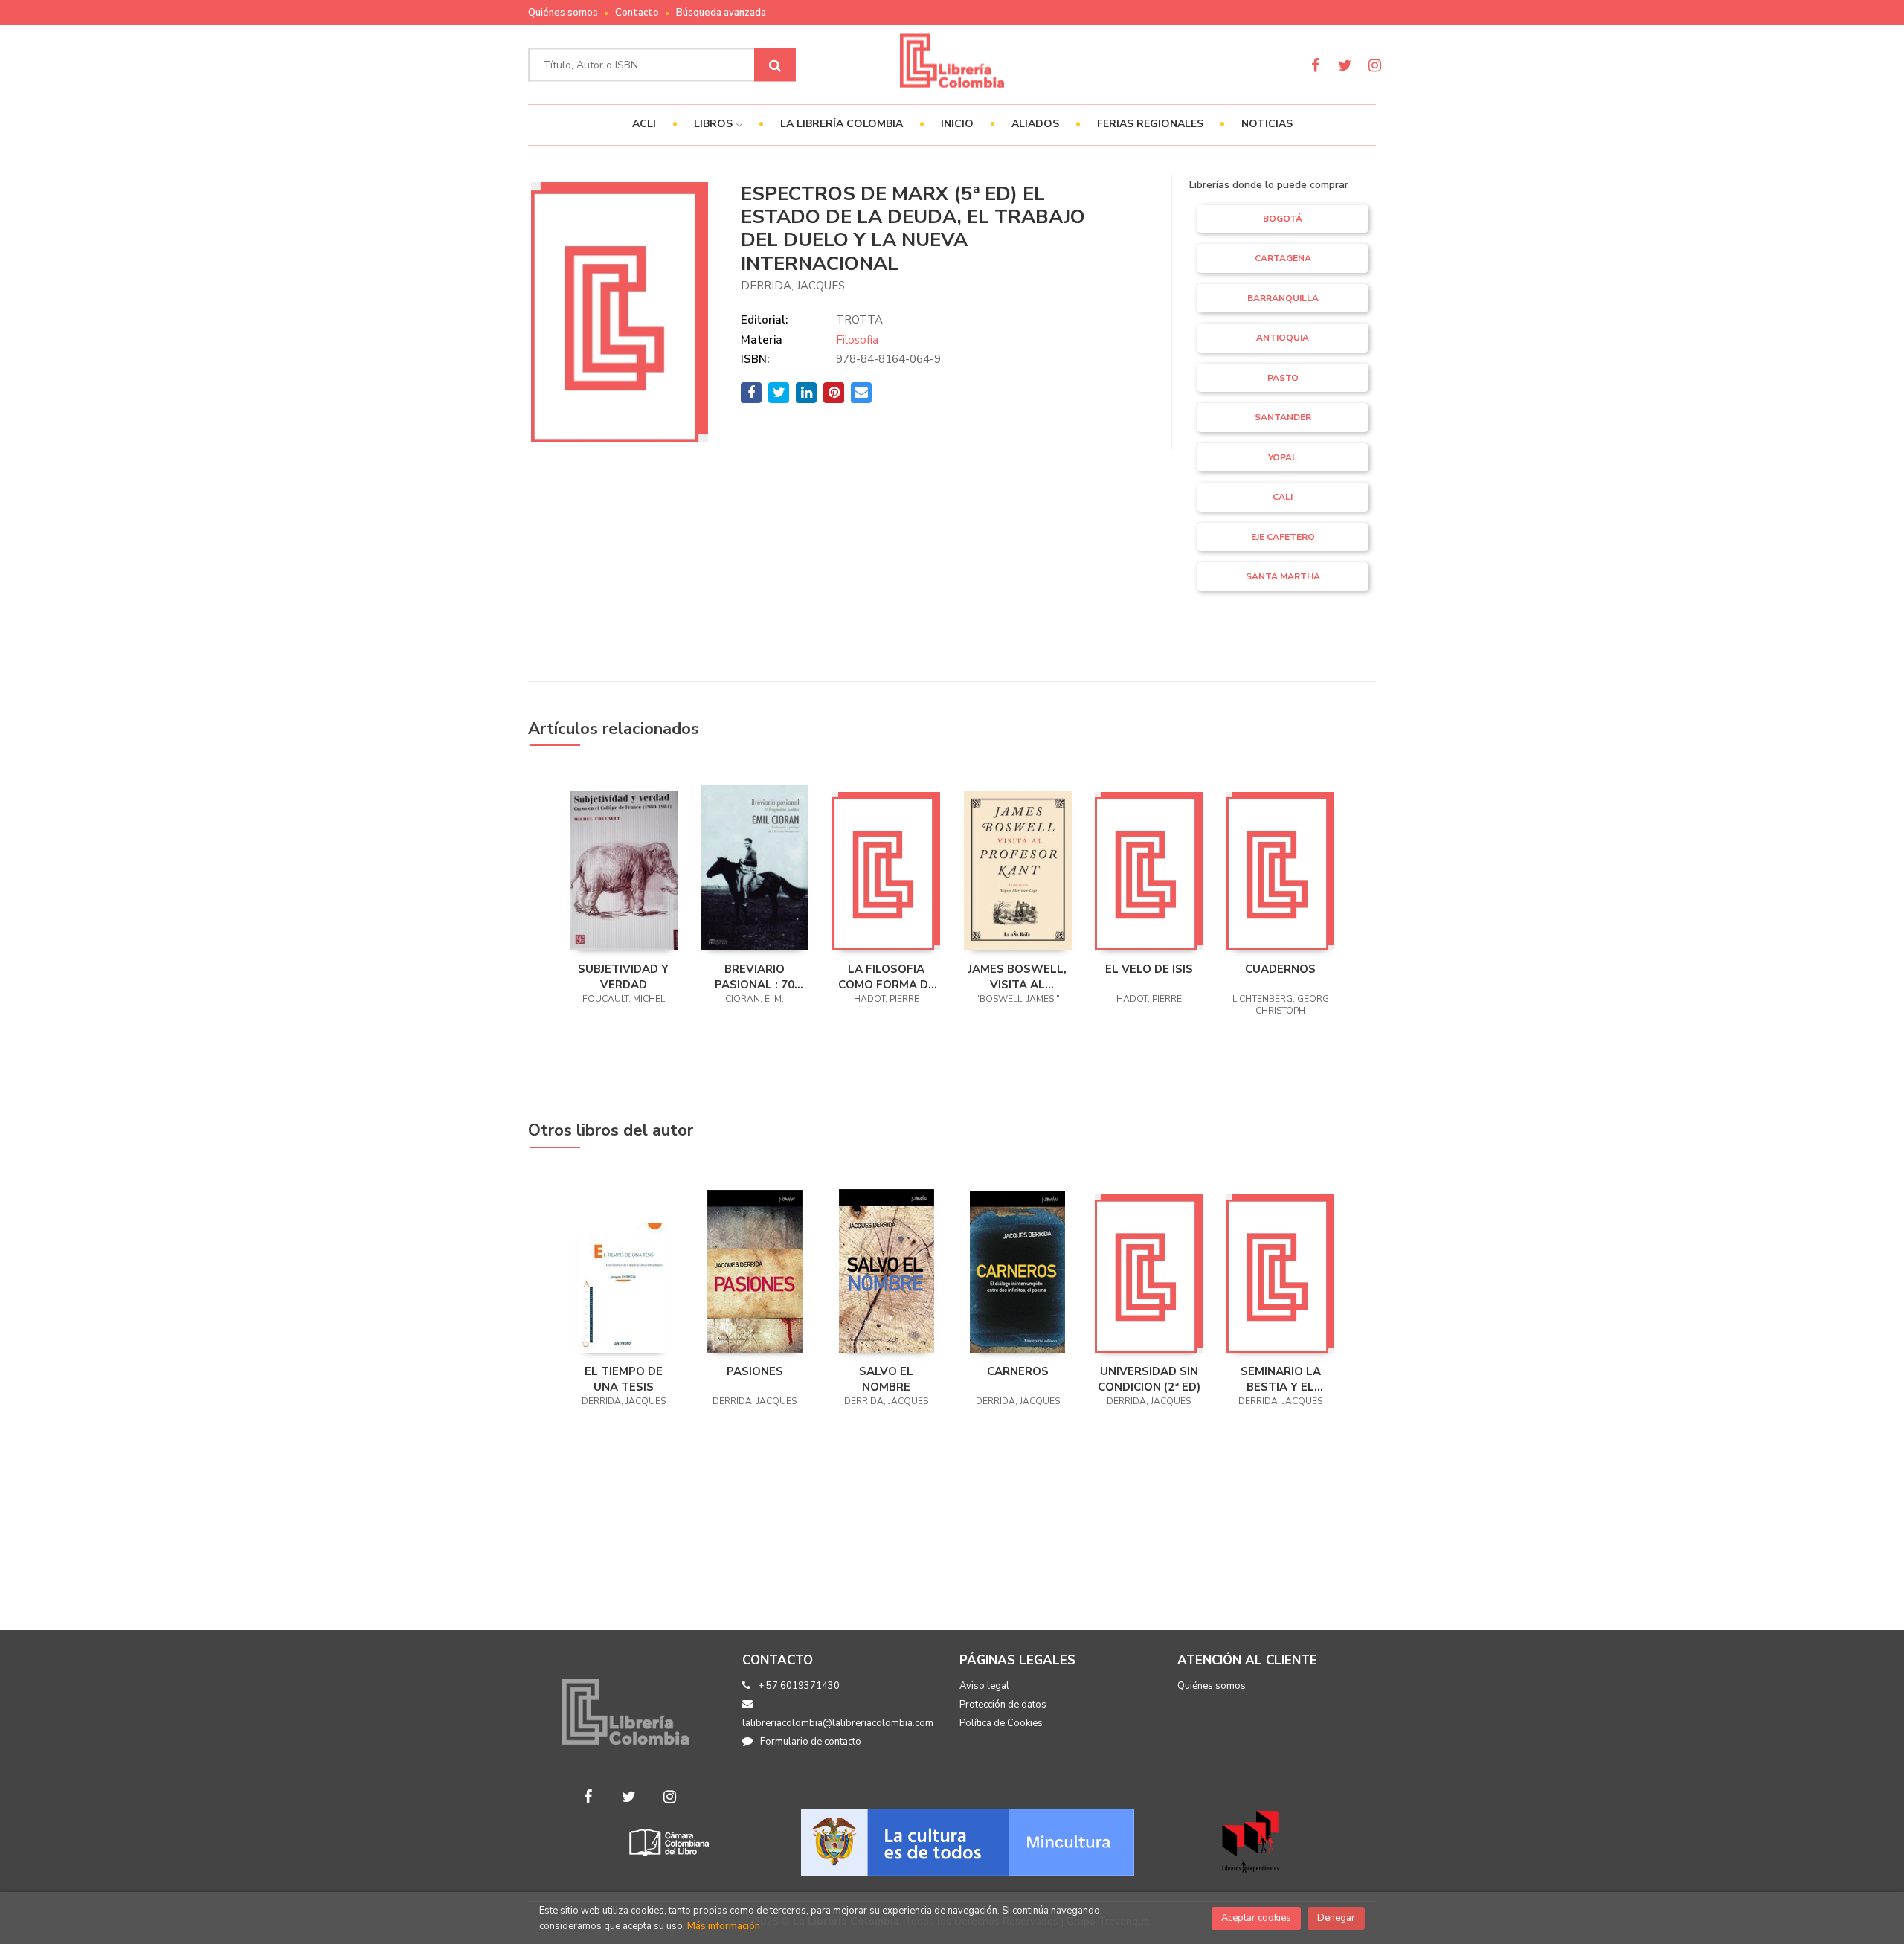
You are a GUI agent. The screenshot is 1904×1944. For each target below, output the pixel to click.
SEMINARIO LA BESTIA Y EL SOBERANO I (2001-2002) (1281, 1379)
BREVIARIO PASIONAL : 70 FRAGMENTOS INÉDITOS (755, 976)
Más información (724, 1926)
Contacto (637, 13)
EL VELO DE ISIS (1149, 969)
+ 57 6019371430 (799, 1686)
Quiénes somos (563, 13)
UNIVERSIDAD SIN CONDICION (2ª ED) (1149, 1379)
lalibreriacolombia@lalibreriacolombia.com (838, 1723)
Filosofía (857, 340)
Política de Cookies (1001, 1723)
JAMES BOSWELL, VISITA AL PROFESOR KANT (1017, 976)
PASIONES (755, 1371)
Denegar (1336, 1918)
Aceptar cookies (1256, 1918)
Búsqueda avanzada (721, 13)
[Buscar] (775, 65)
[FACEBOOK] (1315, 65)
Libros (715, 124)
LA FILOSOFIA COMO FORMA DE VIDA (887, 976)
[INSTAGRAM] (1375, 65)
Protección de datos (1003, 1705)
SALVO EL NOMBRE (886, 1379)
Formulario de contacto (811, 1742)
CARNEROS (1018, 1371)
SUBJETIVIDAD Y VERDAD (623, 976)
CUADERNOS (1280, 969)
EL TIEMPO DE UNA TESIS (624, 1379)
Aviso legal (984, 1686)
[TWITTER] (1345, 65)
